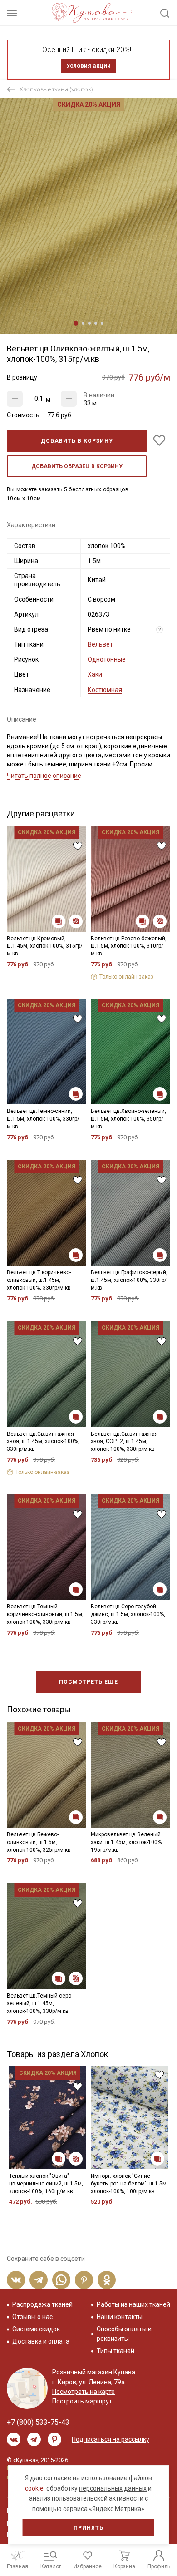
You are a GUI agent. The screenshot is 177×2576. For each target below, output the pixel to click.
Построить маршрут (82, 2401)
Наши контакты (120, 2317)
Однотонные (107, 659)
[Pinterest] (84, 2280)
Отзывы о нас (32, 2317)
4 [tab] (96, 323)
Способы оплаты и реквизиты (124, 2334)
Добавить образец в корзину (77, 466)
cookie (34, 2488)
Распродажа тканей (42, 2304)
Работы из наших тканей (133, 2304)
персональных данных (113, 2488)
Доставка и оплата (41, 2341)
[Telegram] (39, 2280)
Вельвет (100, 644)
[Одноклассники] (107, 2280)
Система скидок (36, 2329)
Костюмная (105, 690)
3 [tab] (89, 323)
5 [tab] (102, 323)
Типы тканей (116, 2351)
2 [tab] (83, 323)
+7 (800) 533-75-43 (38, 2422)
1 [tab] (76, 323)
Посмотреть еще (88, 1682)
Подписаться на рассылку (111, 2439)
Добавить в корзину (77, 441)
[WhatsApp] (61, 2280)
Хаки (95, 674)
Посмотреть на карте (84, 2392)
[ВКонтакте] (16, 2280)
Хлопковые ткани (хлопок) (56, 89)
